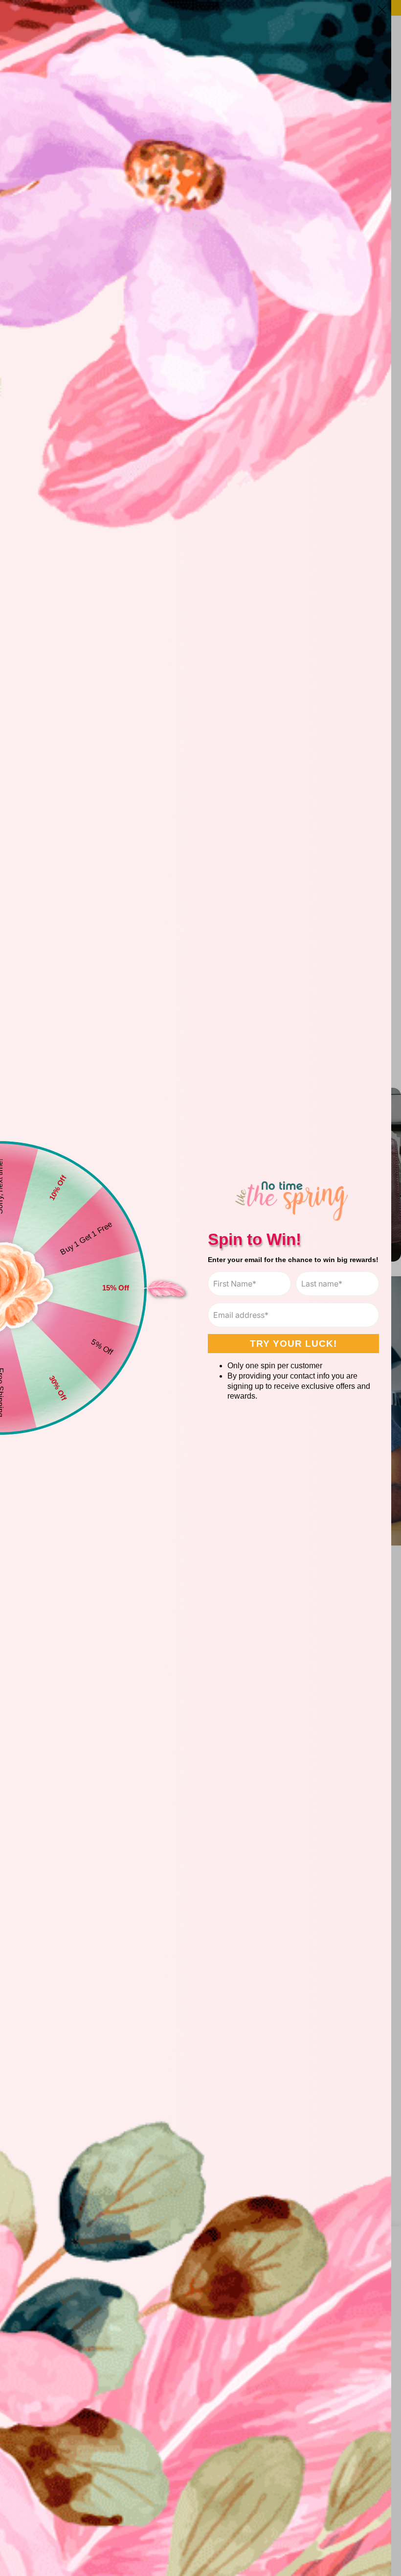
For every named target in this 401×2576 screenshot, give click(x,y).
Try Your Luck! (293, 1344)
